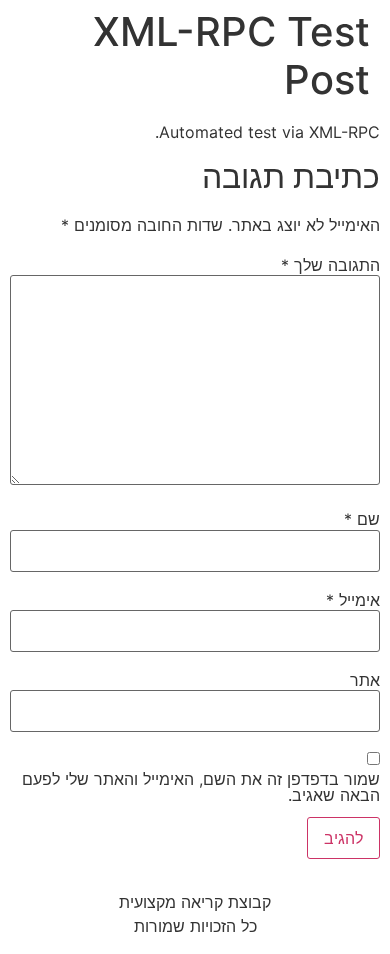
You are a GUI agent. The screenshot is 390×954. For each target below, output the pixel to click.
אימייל (353, 600)
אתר (365, 680)
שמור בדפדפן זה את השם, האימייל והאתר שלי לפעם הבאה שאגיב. (201, 787)
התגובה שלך (330, 265)
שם (362, 519)
